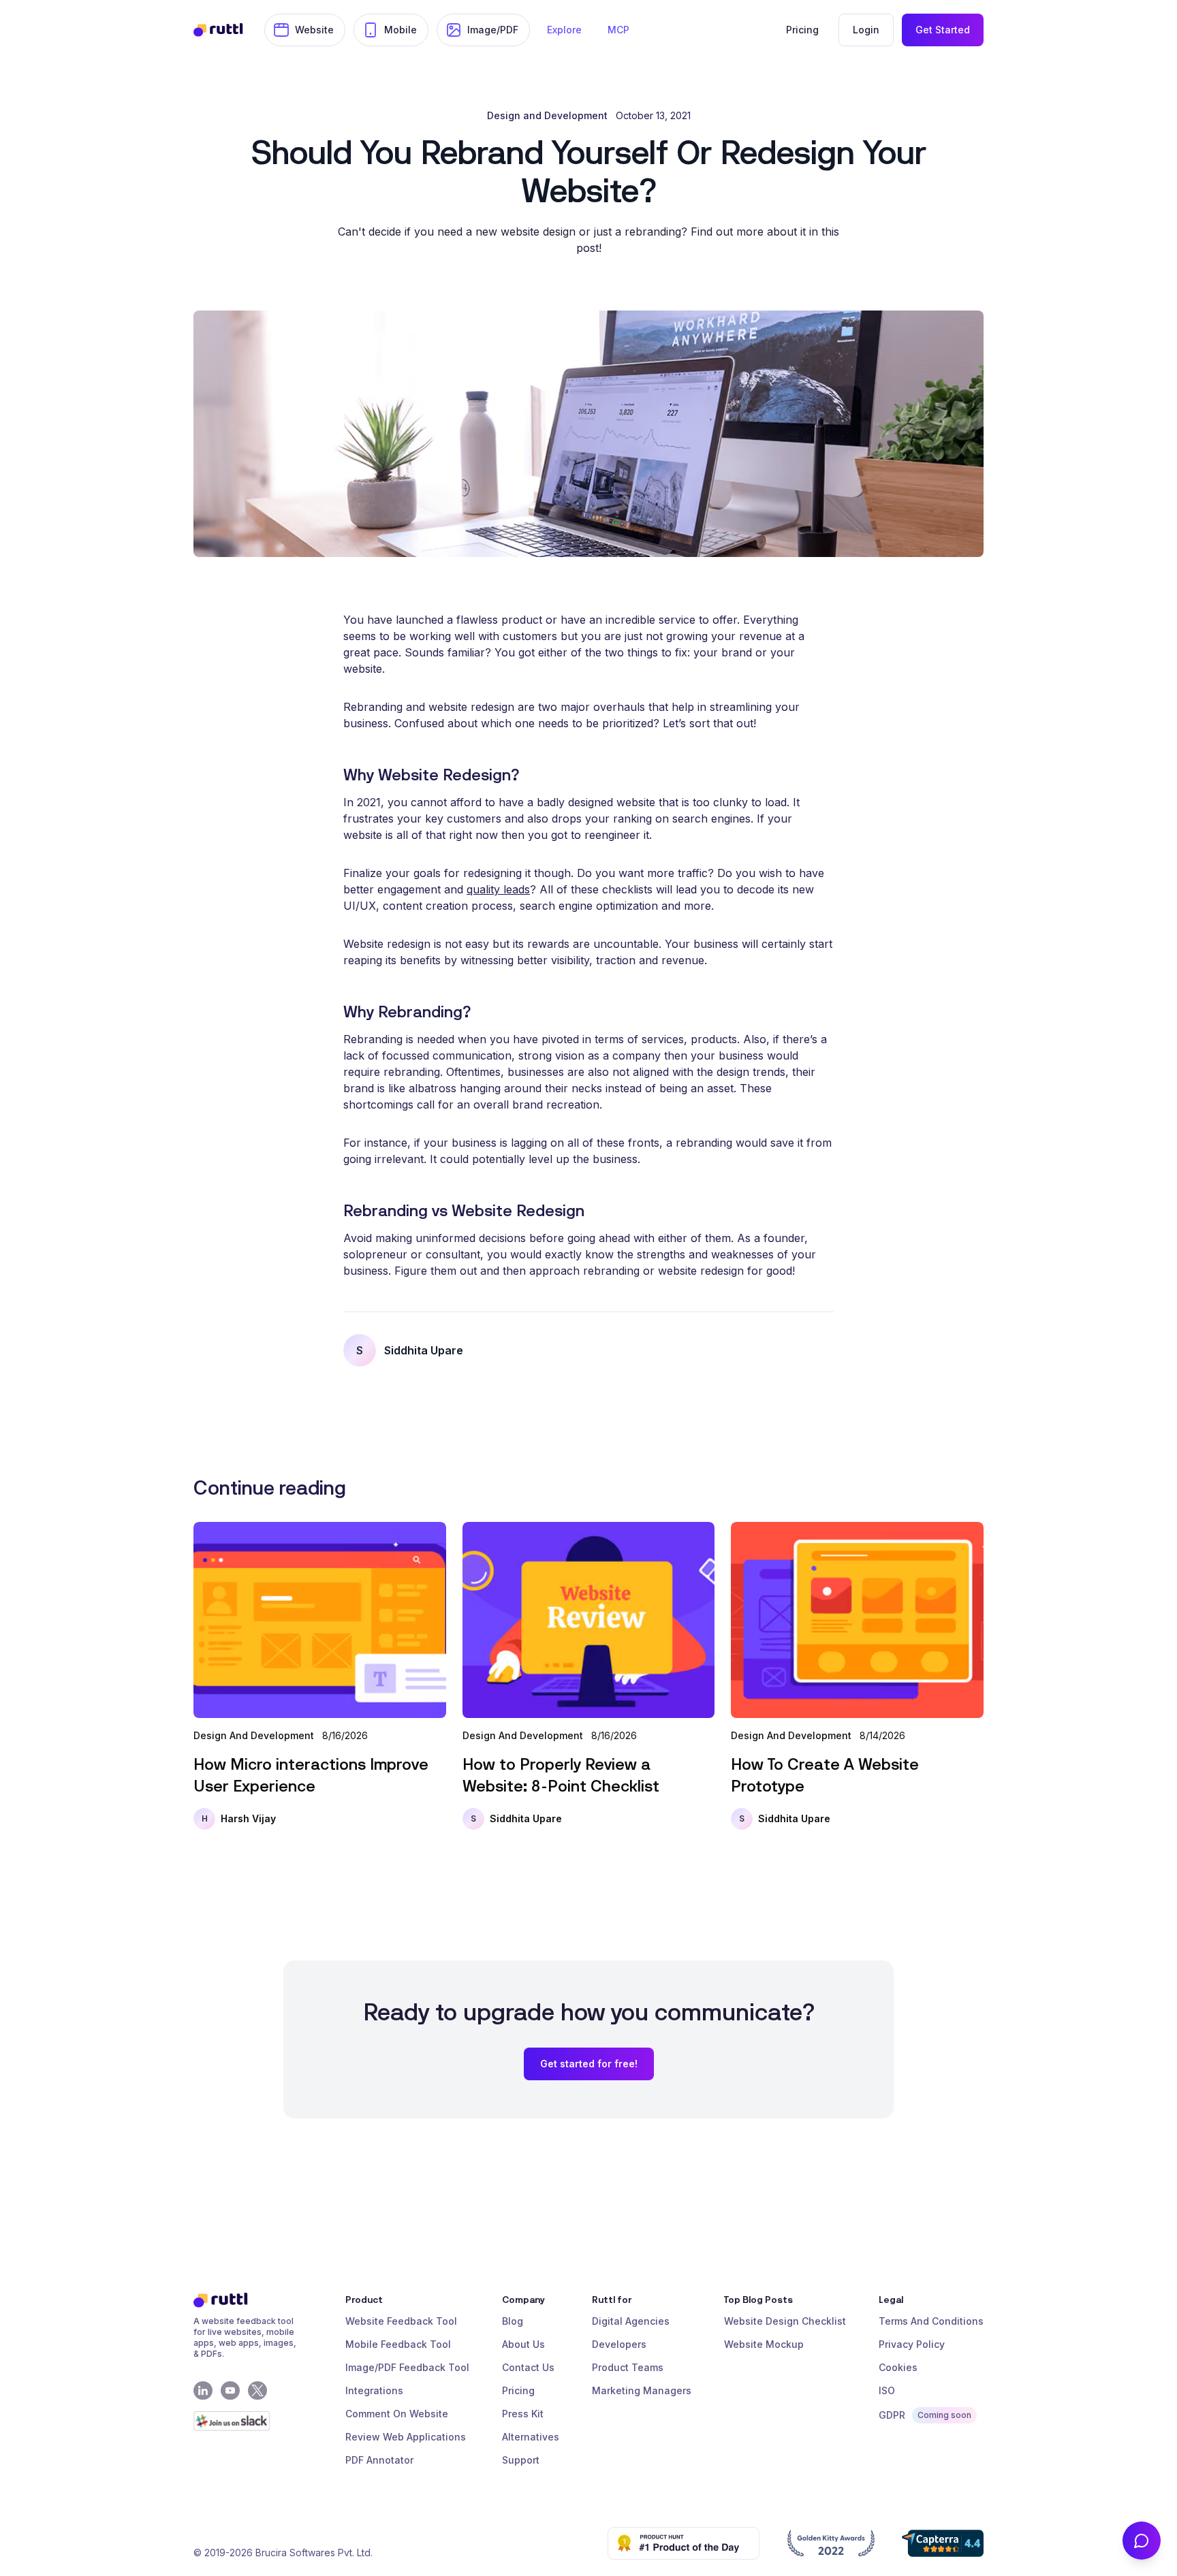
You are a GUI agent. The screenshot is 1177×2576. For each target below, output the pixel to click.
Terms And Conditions (931, 2321)
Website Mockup (764, 2344)
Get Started (943, 30)
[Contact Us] (1142, 2541)
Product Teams (628, 2367)
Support (521, 2460)
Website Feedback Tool (401, 2321)
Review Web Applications (406, 2437)
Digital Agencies (631, 2321)
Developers (619, 2344)
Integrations (374, 2390)
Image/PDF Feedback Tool (407, 2367)
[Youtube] (230, 2391)
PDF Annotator (379, 2460)
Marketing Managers (642, 2390)
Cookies (898, 2367)
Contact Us (528, 2367)
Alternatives (531, 2437)
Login (866, 30)
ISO (887, 2390)
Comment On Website (397, 2414)
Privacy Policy (912, 2344)
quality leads (498, 889)
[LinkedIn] (203, 2391)
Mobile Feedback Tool (398, 2344)
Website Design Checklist (785, 2321)
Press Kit (523, 2414)
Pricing (518, 2390)
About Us (523, 2344)
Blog (513, 2321)
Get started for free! (589, 2064)
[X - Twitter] (257, 2391)
